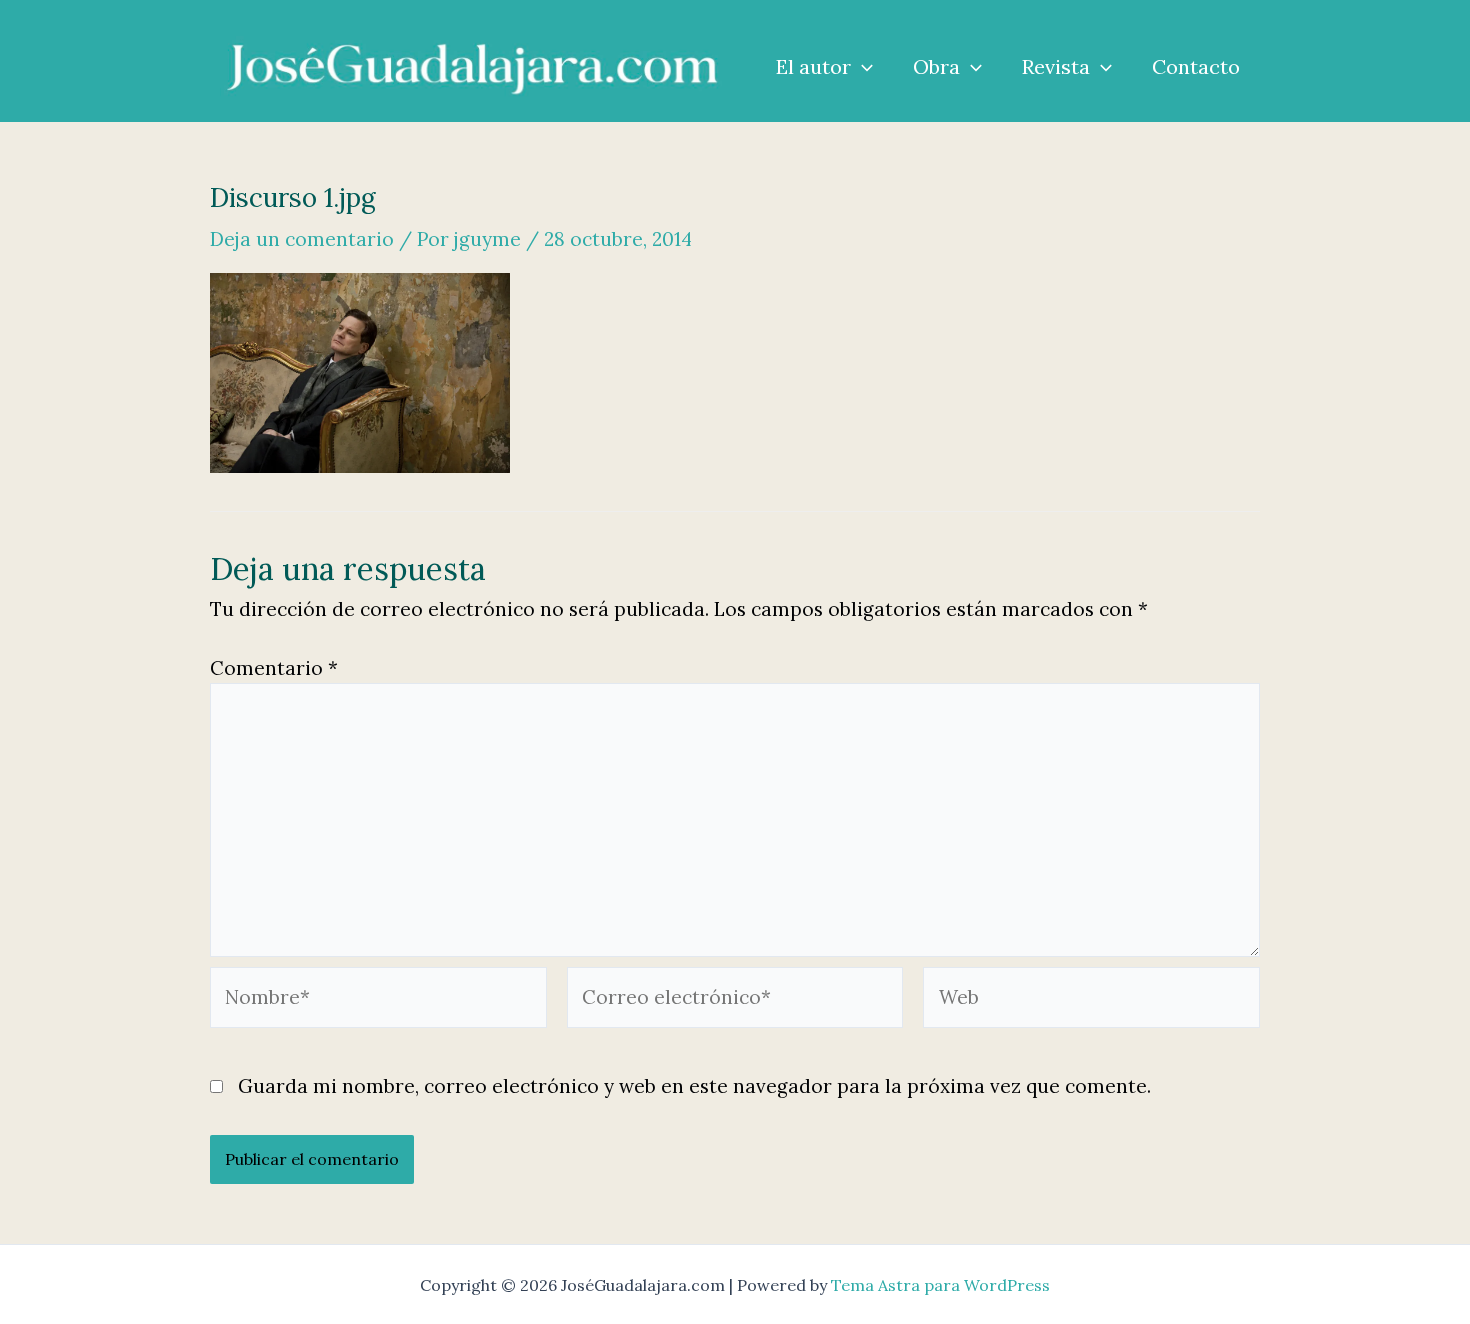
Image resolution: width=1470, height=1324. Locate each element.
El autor (813, 66)
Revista (1056, 66)
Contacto (1196, 66)
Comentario (274, 668)
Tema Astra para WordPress (940, 1285)
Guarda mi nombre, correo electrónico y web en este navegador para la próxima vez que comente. (694, 1086)
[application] (862, 67)
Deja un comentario (302, 239)
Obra (936, 66)
